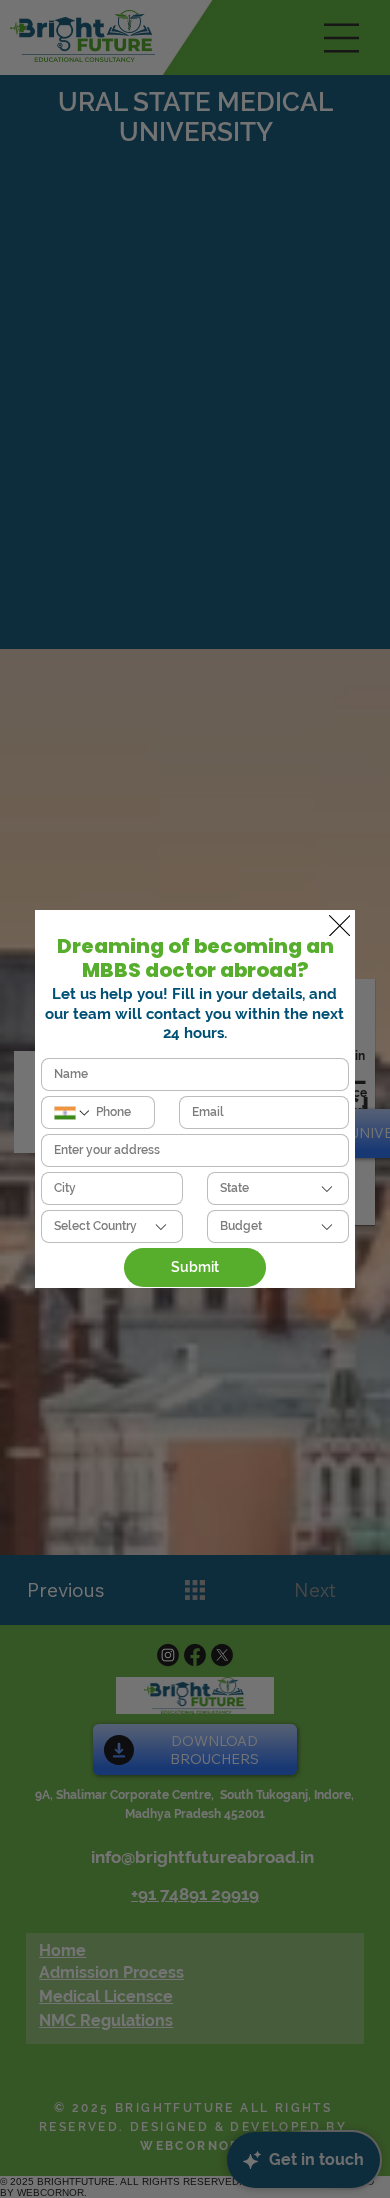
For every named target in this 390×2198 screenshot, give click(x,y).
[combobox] (278, 1188)
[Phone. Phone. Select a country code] (73, 1113)
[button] (339, 926)
